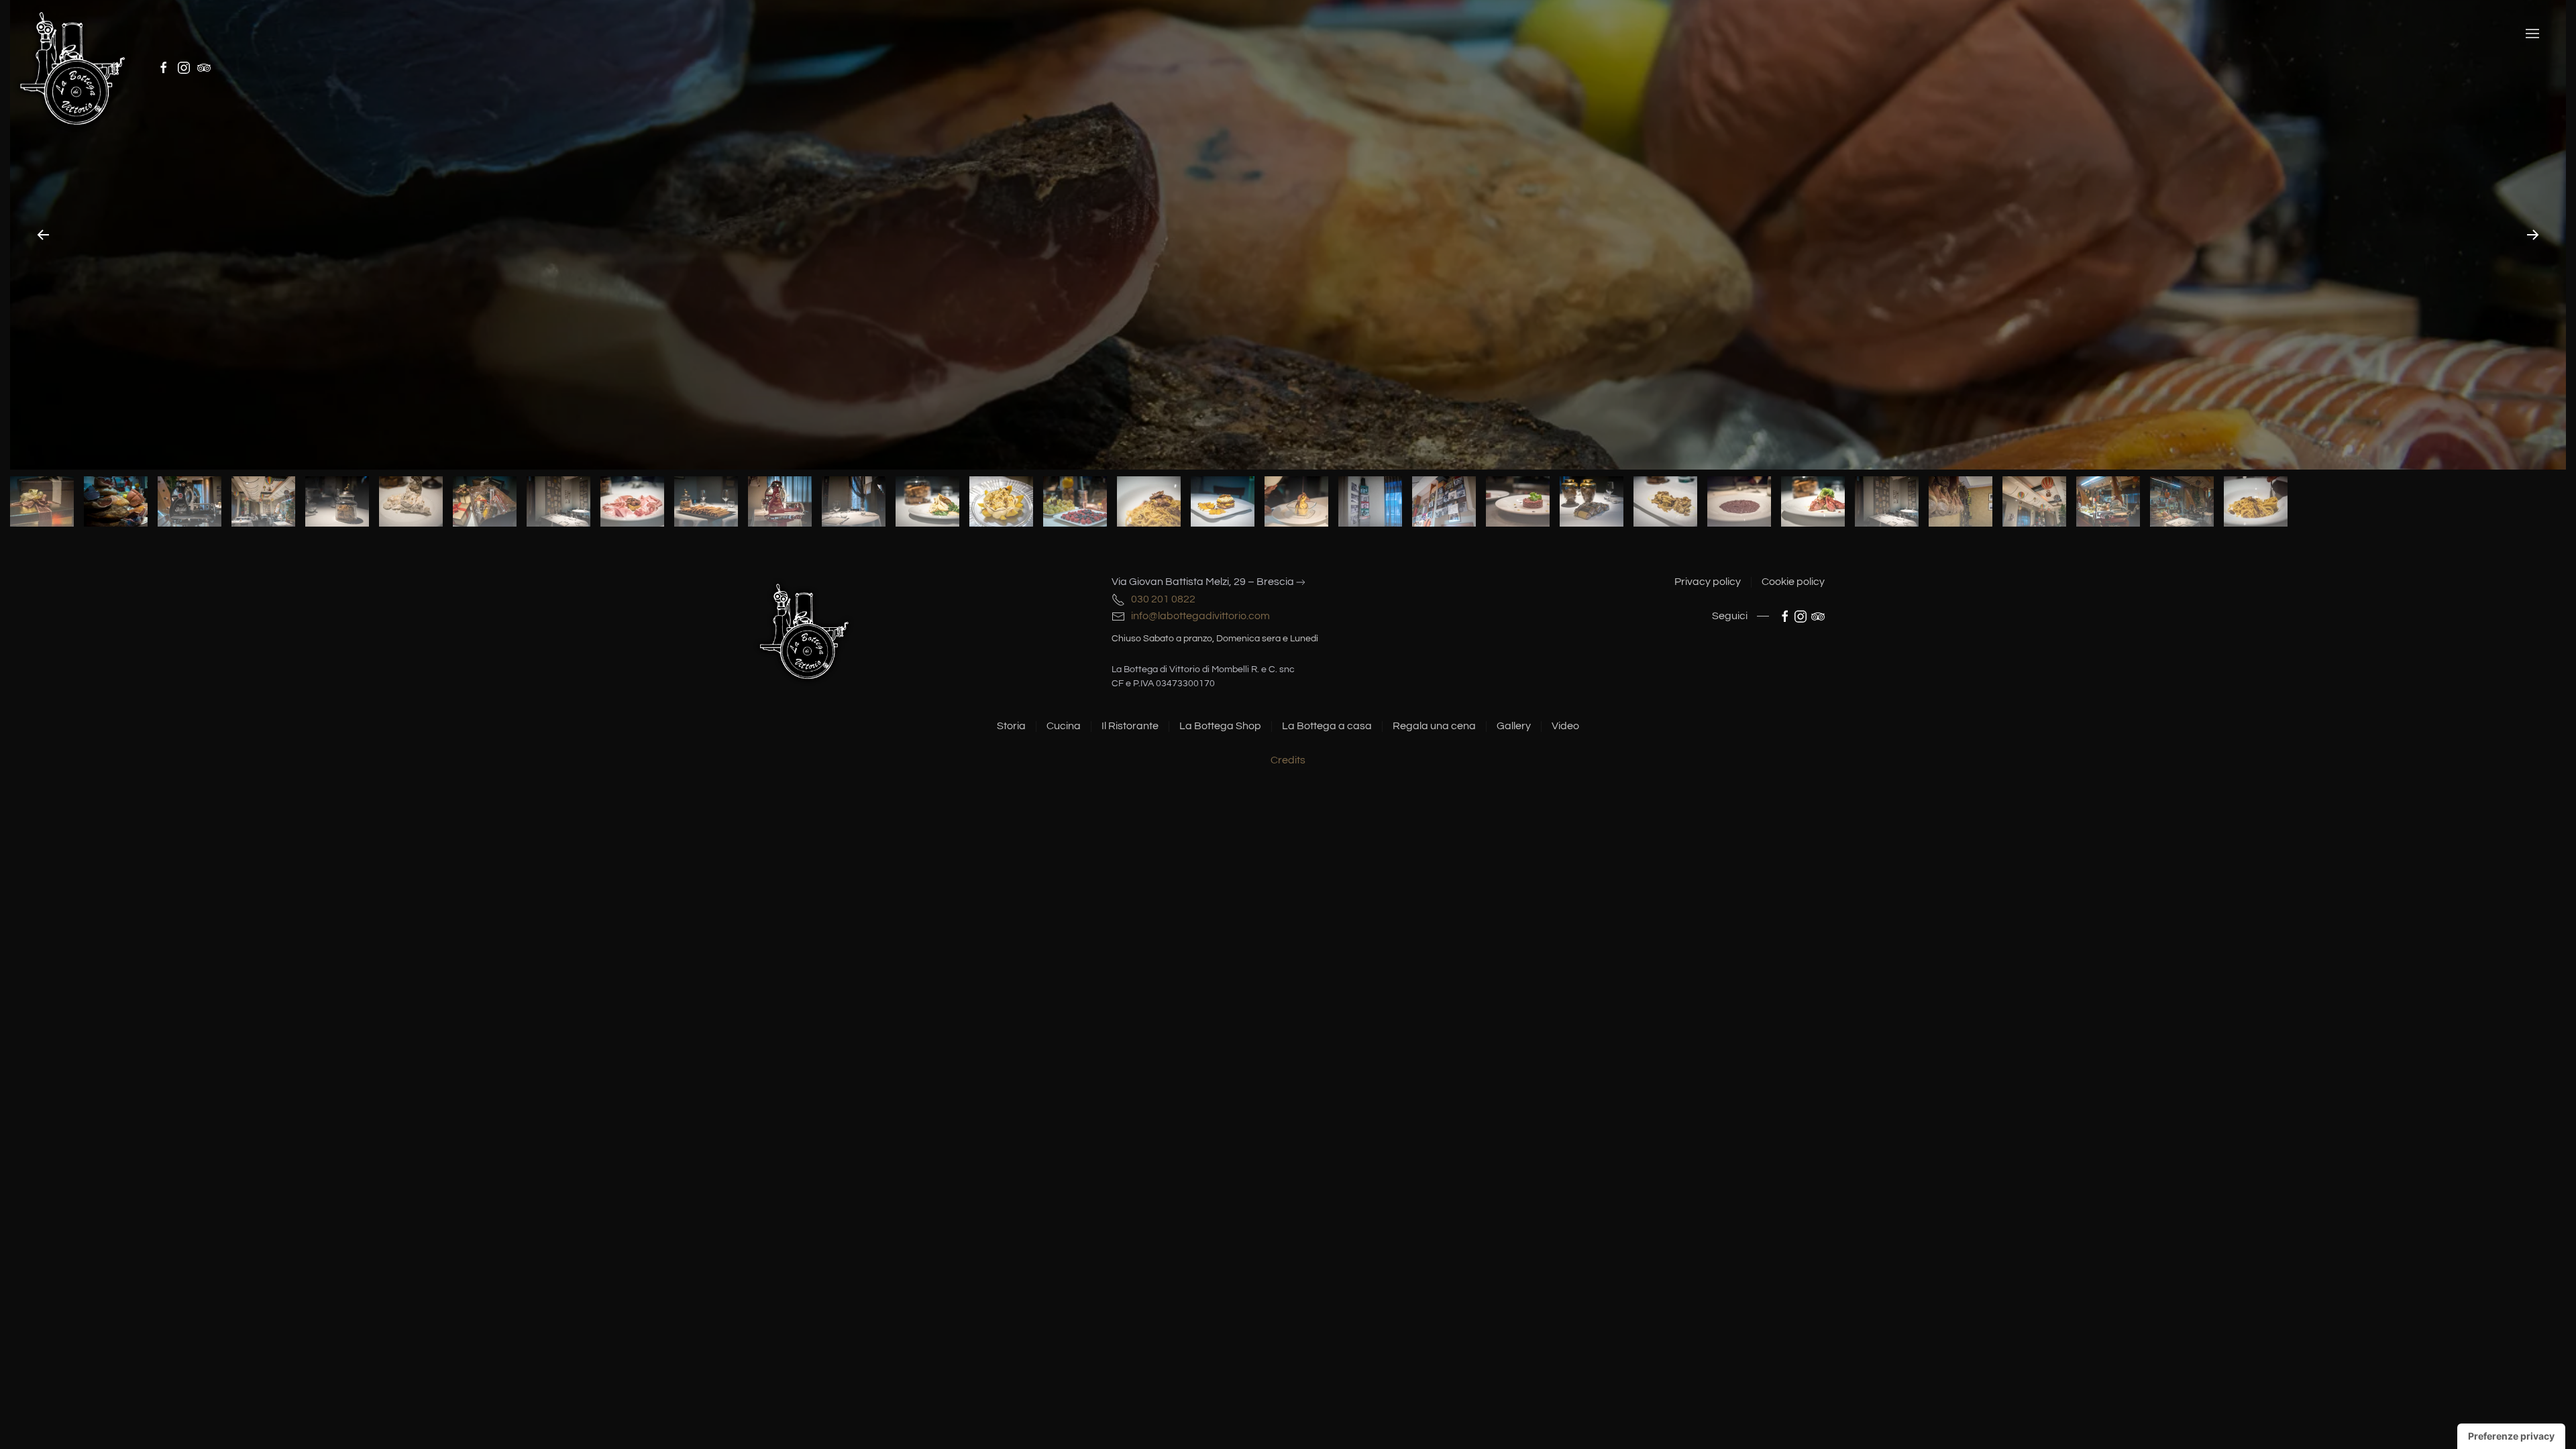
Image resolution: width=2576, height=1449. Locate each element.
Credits (1288, 760)
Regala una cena (1434, 726)
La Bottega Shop (1220, 726)
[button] (2532, 34)
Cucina (1064, 726)
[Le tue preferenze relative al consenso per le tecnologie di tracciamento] (2511, 1436)
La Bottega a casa (1327, 726)
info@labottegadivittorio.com (1197, 616)
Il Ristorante (1130, 726)
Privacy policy (1708, 582)
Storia (1011, 726)
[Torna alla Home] (73, 67)
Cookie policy (1793, 582)
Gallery (1514, 726)
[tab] (42, 501)
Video (1565, 726)
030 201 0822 (1161, 599)
